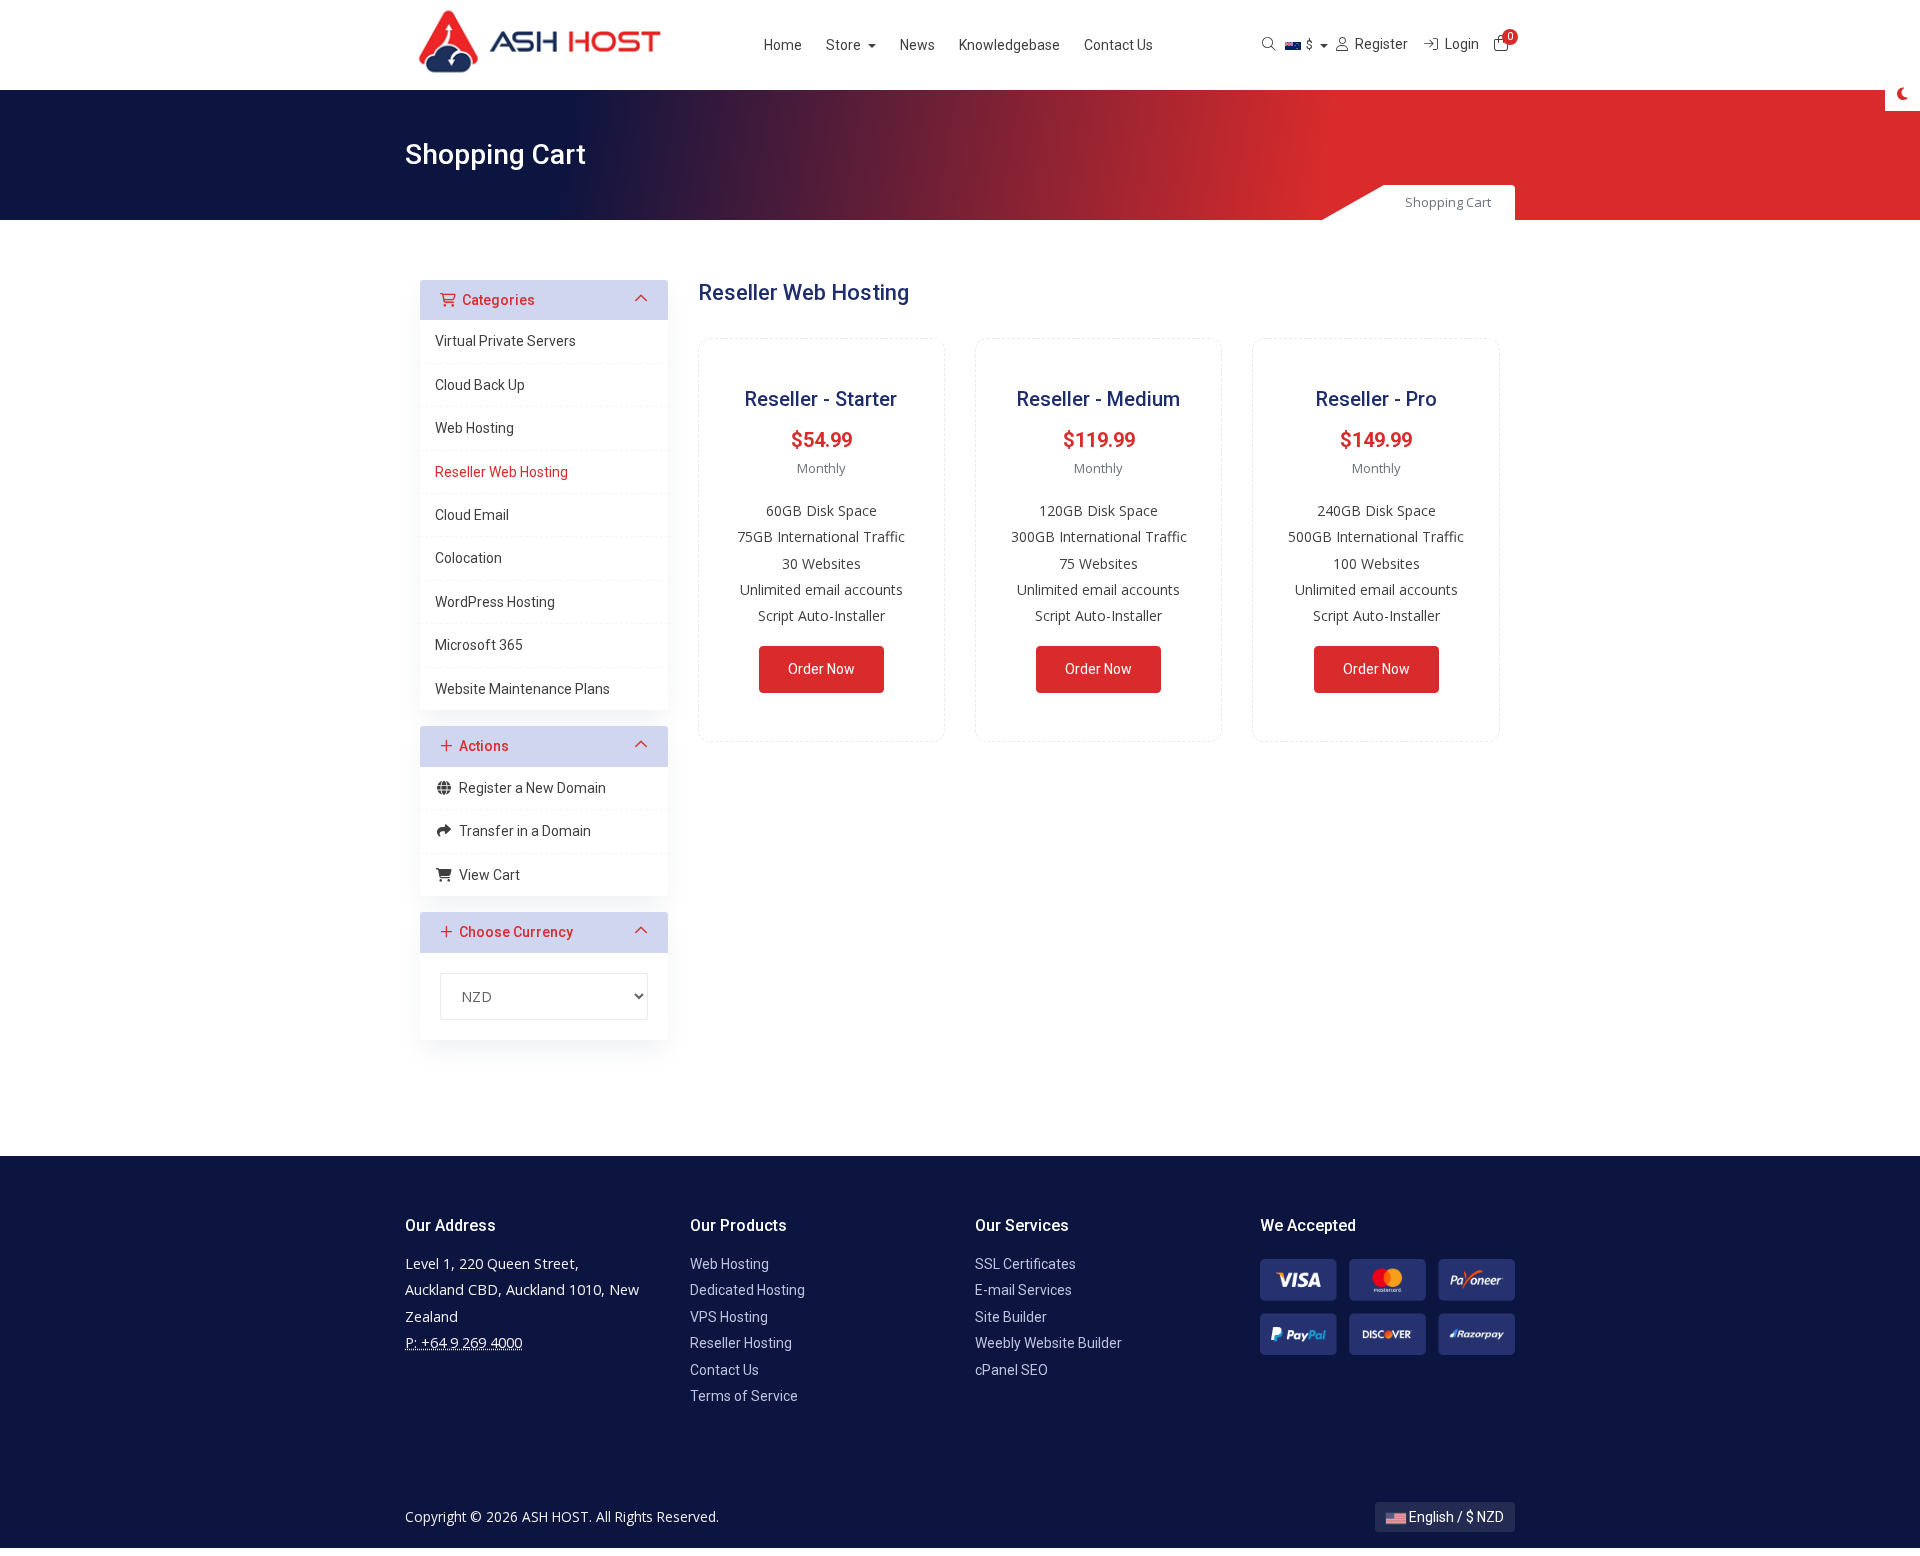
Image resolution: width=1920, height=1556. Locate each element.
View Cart (486, 875)
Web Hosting (474, 428)
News (917, 45)
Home (783, 45)
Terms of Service (744, 1396)
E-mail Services (1023, 1290)
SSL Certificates (1025, 1264)
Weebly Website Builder (1048, 1343)
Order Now (821, 669)
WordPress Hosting (495, 602)
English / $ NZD (1455, 1517)
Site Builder (1011, 1317)
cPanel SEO (1011, 1370)
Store (845, 45)
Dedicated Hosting (747, 1290)
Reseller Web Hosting (501, 472)
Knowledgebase (1009, 45)
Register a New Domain (529, 788)
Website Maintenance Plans (522, 689)
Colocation (468, 558)
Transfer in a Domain (522, 831)
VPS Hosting (729, 1317)
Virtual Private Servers (505, 341)
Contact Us (1118, 45)
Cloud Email (472, 515)
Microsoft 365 (479, 645)
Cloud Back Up (480, 385)
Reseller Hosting (741, 1343)
